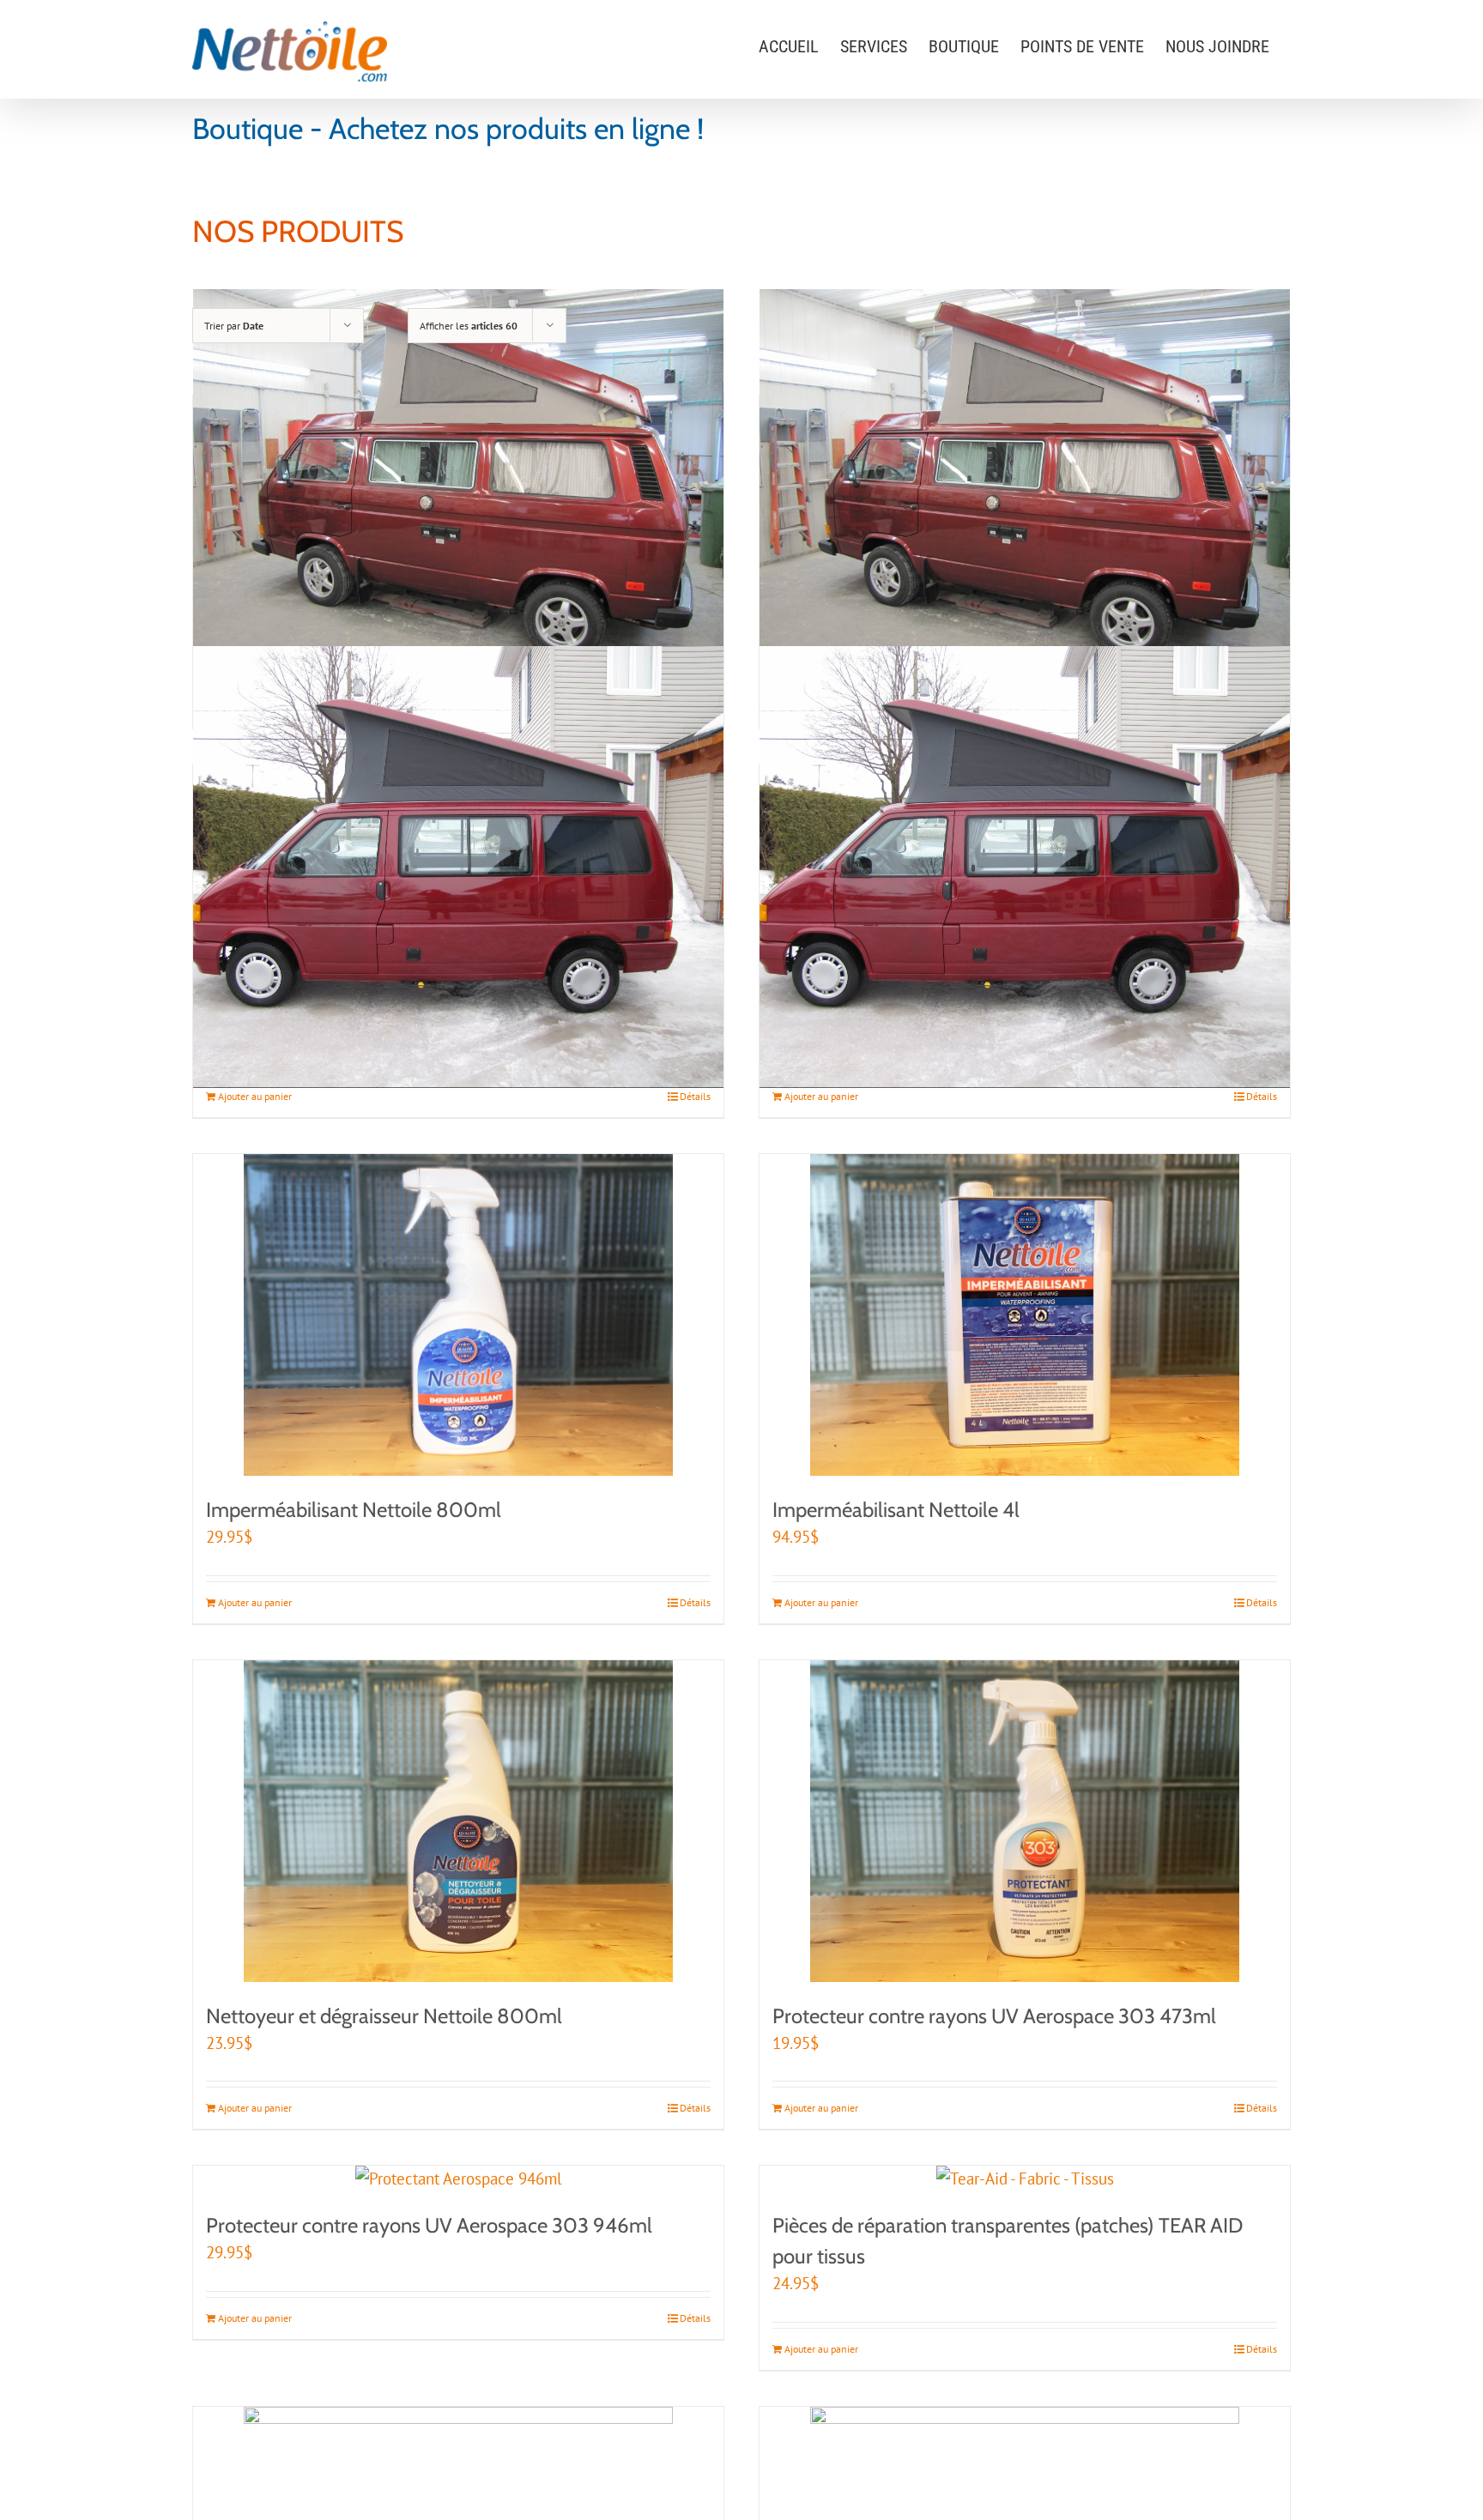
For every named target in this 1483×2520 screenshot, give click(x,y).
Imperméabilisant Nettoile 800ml (354, 1510)
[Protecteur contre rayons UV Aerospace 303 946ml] (458, 2179)
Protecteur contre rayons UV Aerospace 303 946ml (429, 2225)
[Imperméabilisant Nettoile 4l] (1025, 1315)
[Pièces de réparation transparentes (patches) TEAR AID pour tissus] (1025, 2179)
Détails (695, 1096)
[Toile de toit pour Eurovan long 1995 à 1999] (1025, 867)
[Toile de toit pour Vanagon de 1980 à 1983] (1025, 488)
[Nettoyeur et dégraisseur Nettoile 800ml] (458, 1821)
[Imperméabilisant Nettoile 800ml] (458, 1315)
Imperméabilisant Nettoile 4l (896, 1510)
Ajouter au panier (255, 1096)
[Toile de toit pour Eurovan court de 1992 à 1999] (458, 867)
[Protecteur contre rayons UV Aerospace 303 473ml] (1025, 1821)
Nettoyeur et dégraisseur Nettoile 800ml (384, 2016)
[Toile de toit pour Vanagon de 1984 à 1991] (458, 488)
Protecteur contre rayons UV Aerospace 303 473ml (994, 2016)
